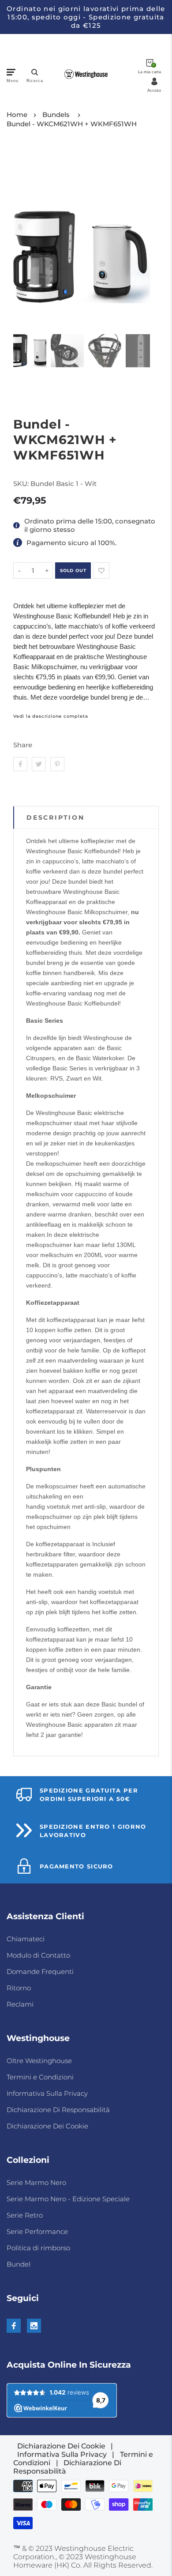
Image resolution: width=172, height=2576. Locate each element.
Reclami (20, 2004)
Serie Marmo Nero (36, 2182)
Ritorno (19, 1988)
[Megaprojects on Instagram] (34, 2326)
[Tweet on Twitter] (39, 764)
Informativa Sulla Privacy (47, 2093)
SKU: (22, 484)
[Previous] (25, 237)
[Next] (138, 237)
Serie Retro (25, 2215)
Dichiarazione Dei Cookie (47, 2126)
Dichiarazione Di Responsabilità (58, 2110)
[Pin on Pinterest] (57, 764)
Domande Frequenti (40, 1972)
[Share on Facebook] (20, 764)
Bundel (19, 2264)
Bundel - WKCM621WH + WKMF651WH (72, 124)
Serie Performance (37, 2231)
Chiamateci (26, 1939)
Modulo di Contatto (38, 1955)
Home (17, 115)
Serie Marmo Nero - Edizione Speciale (68, 2199)
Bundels (56, 115)
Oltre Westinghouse (39, 2061)
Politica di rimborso (38, 2248)
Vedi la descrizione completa (50, 716)
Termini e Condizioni (40, 2077)
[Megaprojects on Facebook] (14, 2326)
